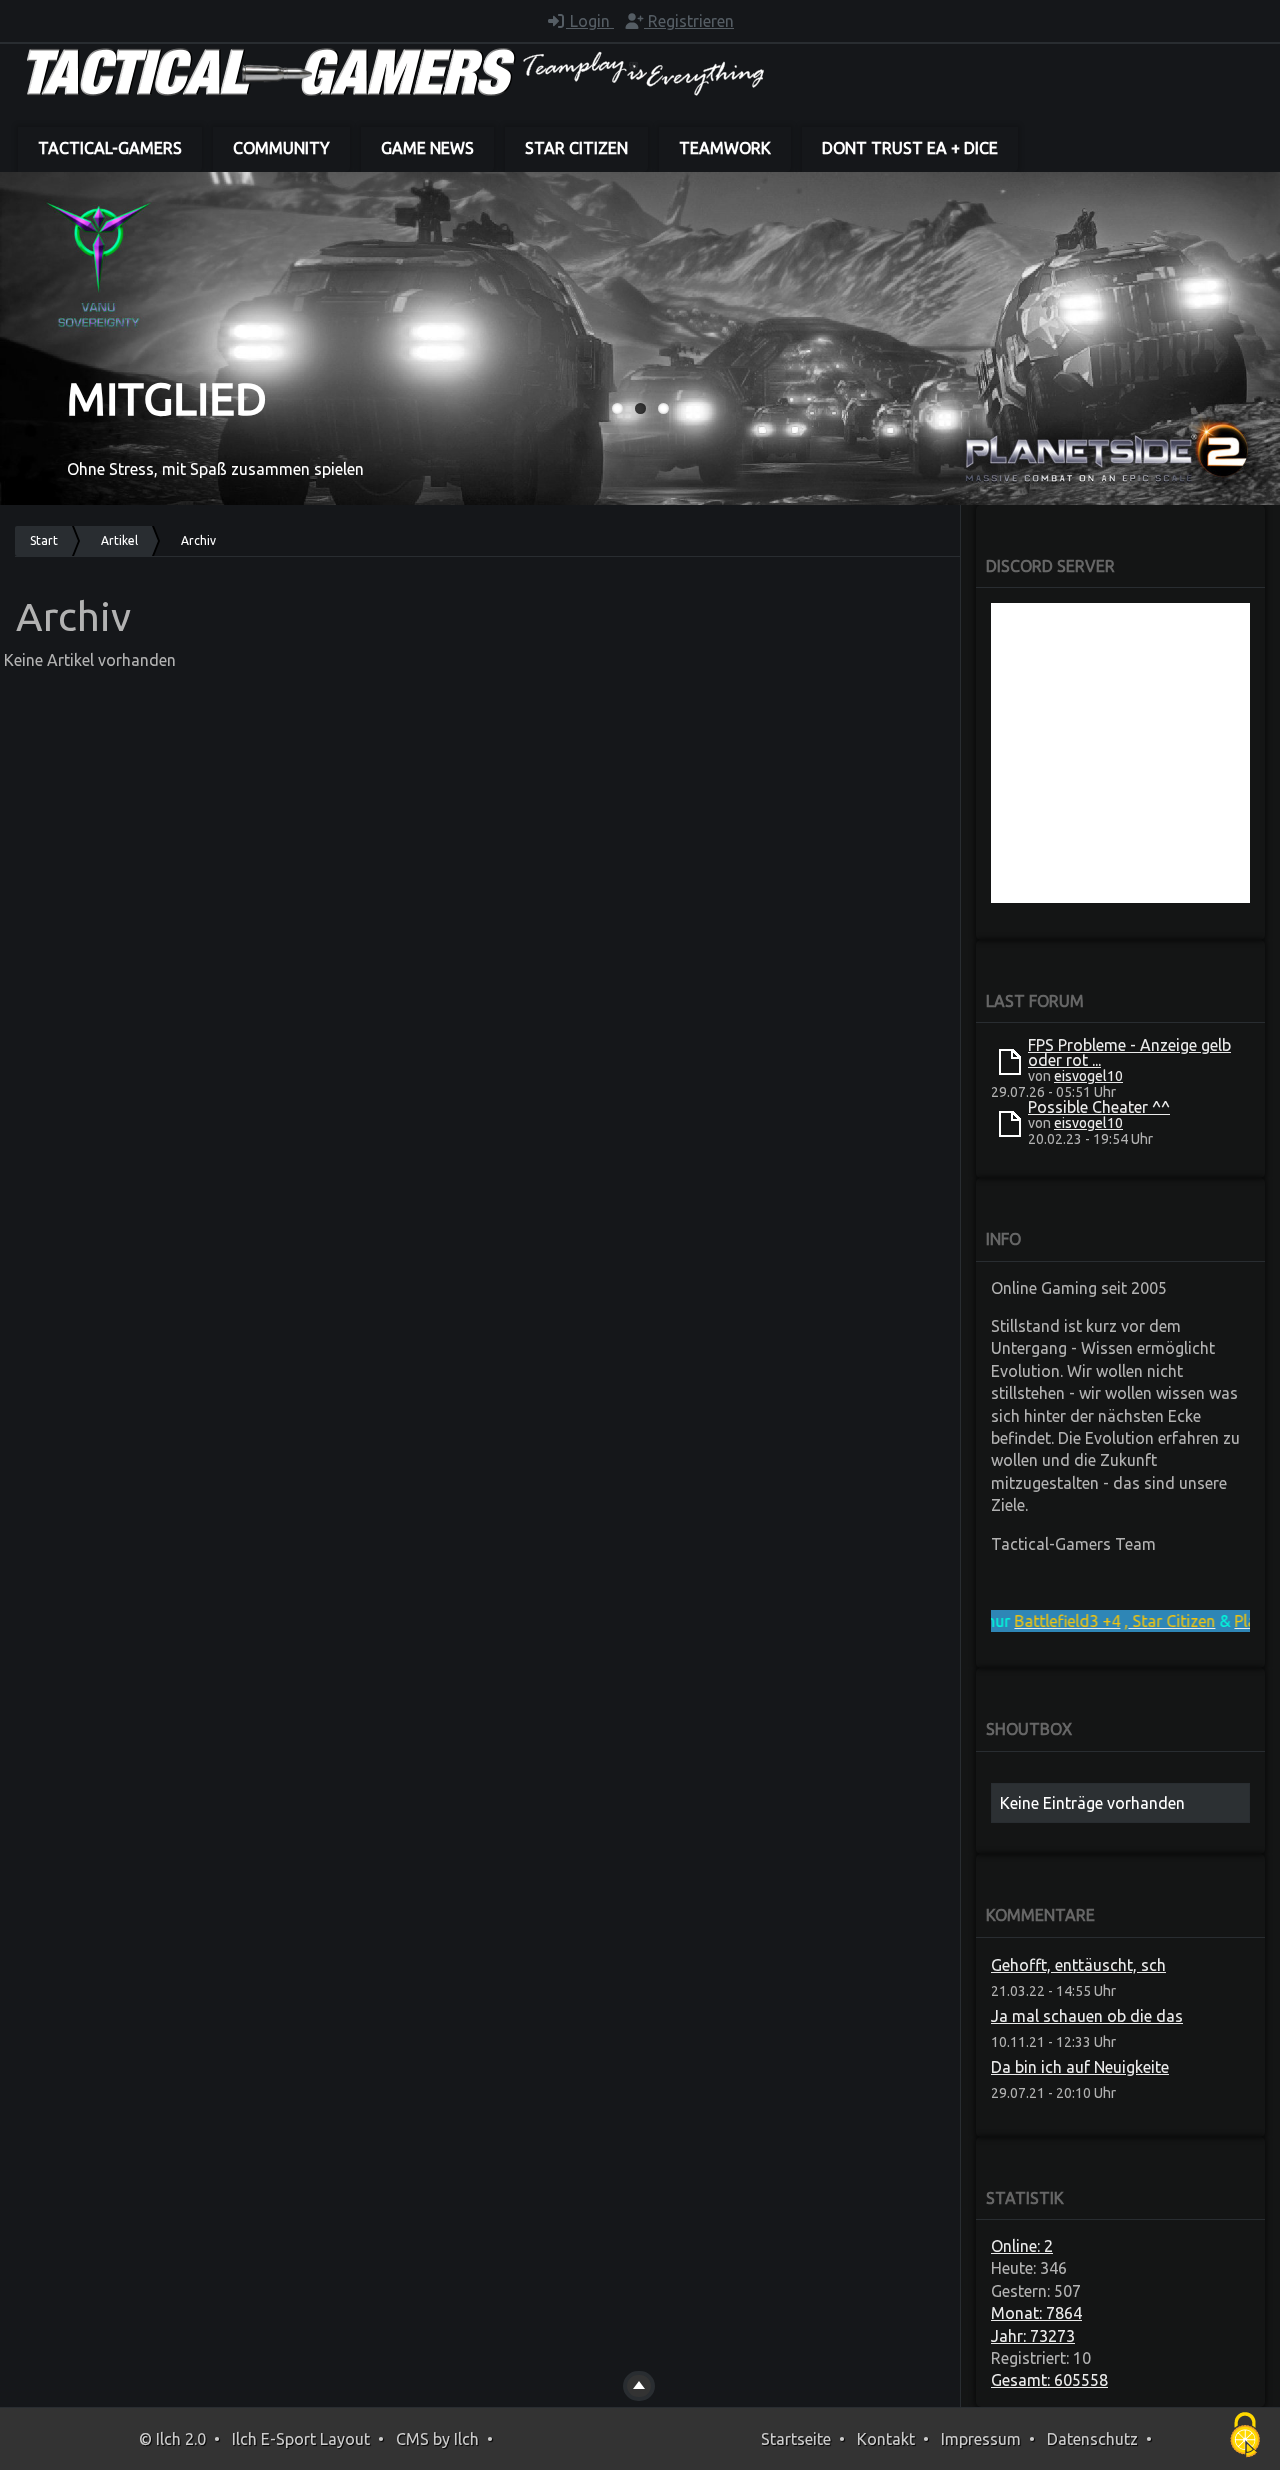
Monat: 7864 (1036, 2313)
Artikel (119, 540)
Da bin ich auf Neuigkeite (1080, 2067)
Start (44, 540)
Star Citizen (576, 148)
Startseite (796, 2439)
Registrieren (689, 21)
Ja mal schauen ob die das (1087, 2016)
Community (281, 148)
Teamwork (725, 148)
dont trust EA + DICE (910, 148)
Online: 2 (1022, 2246)
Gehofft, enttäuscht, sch (1078, 1965)
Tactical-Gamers (110, 148)
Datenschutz (1092, 2439)
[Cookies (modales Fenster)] (1245, 2436)
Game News (427, 148)
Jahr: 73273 (1033, 2336)
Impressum (981, 2439)
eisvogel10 (1088, 1076)
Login (590, 21)
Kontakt (886, 2439)
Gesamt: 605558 (1049, 2380)
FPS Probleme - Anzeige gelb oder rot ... (1129, 1052)
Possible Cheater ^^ (1099, 1107)
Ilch (466, 2439)
